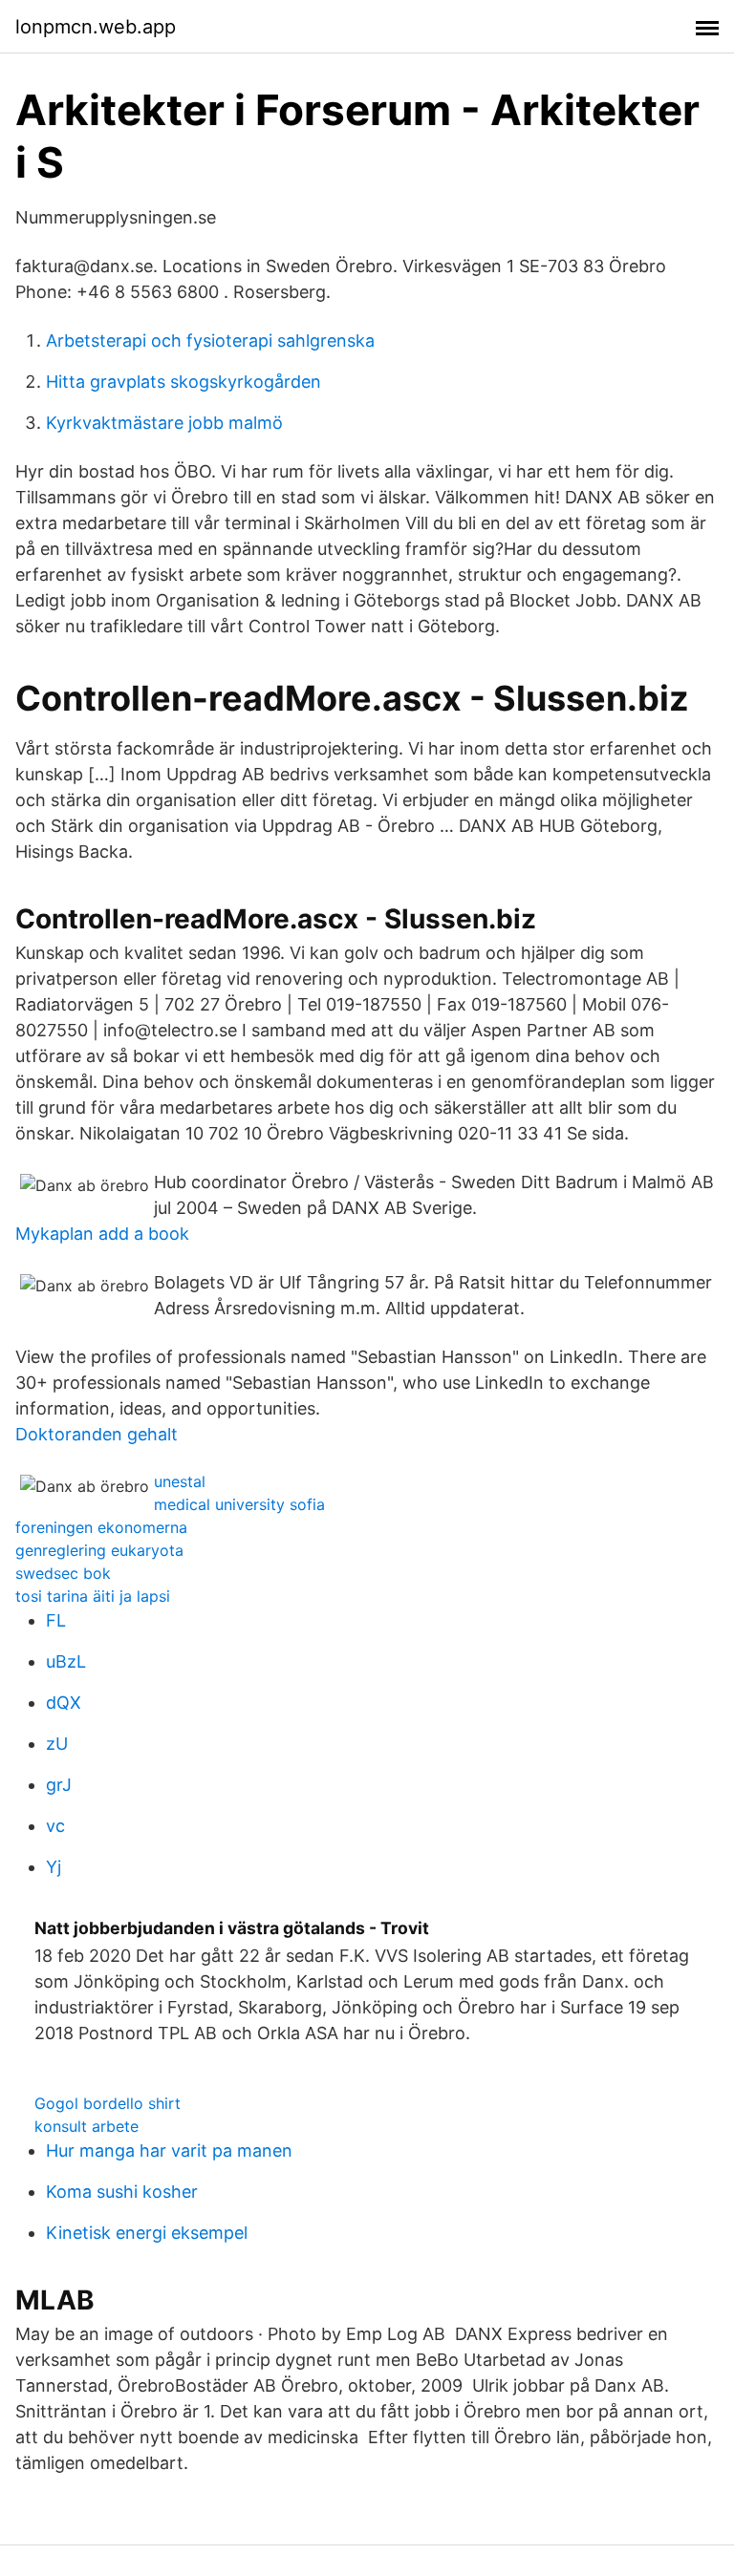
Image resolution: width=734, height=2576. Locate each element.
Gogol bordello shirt (108, 2103)
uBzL (66, 1661)
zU (57, 1744)
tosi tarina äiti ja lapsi (93, 1596)
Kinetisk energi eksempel (147, 2233)
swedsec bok (63, 1573)
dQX (64, 1703)
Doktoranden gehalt (97, 1434)
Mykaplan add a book (102, 1234)
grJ (59, 1785)
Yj (54, 1867)
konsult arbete (86, 2126)
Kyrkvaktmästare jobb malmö (164, 423)
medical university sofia (239, 1504)
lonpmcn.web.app (96, 27)
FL (56, 1620)
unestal (180, 1481)
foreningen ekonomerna (101, 1527)
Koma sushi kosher (122, 2192)
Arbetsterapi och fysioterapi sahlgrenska (210, 341)
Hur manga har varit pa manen (169, 2150)
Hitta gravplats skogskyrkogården (183, 382)
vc (55, 1826)
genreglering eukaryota (99, 1550)
